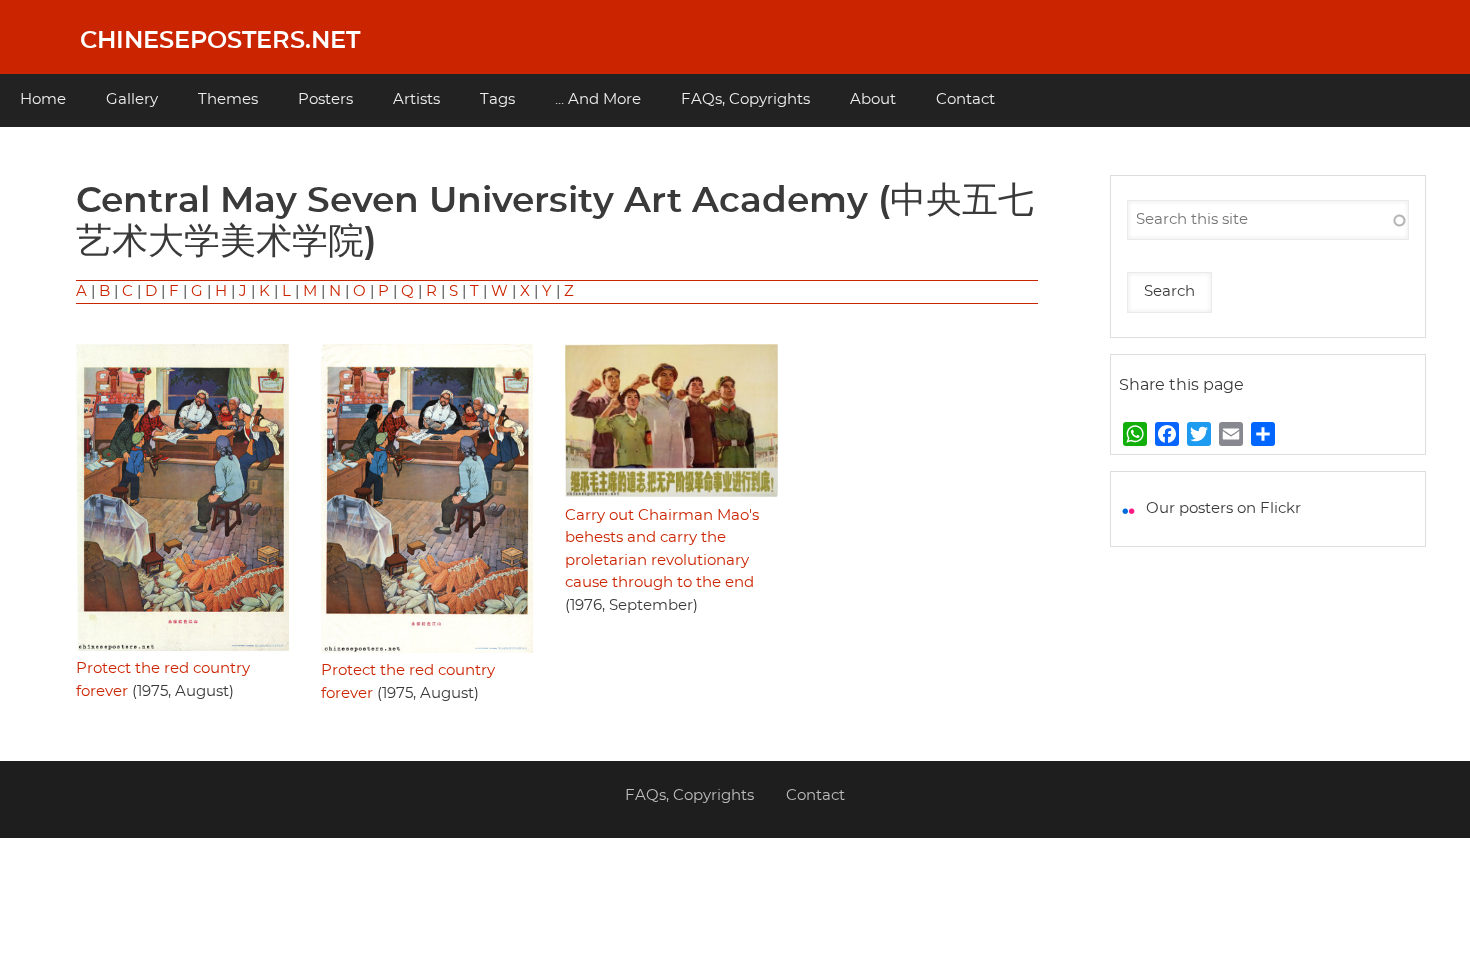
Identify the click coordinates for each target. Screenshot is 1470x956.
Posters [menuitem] (325, 99)
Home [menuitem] (43, 99)
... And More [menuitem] (598, 99)
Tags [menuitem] (497, 99)
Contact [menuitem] (965, 99)
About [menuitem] (873, 99)
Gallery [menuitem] (132, 99)
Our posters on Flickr (1223, 508)
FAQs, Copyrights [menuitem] (745, 99)
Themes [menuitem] (228, 99)
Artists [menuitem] (416, 99)
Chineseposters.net (220, 41)
